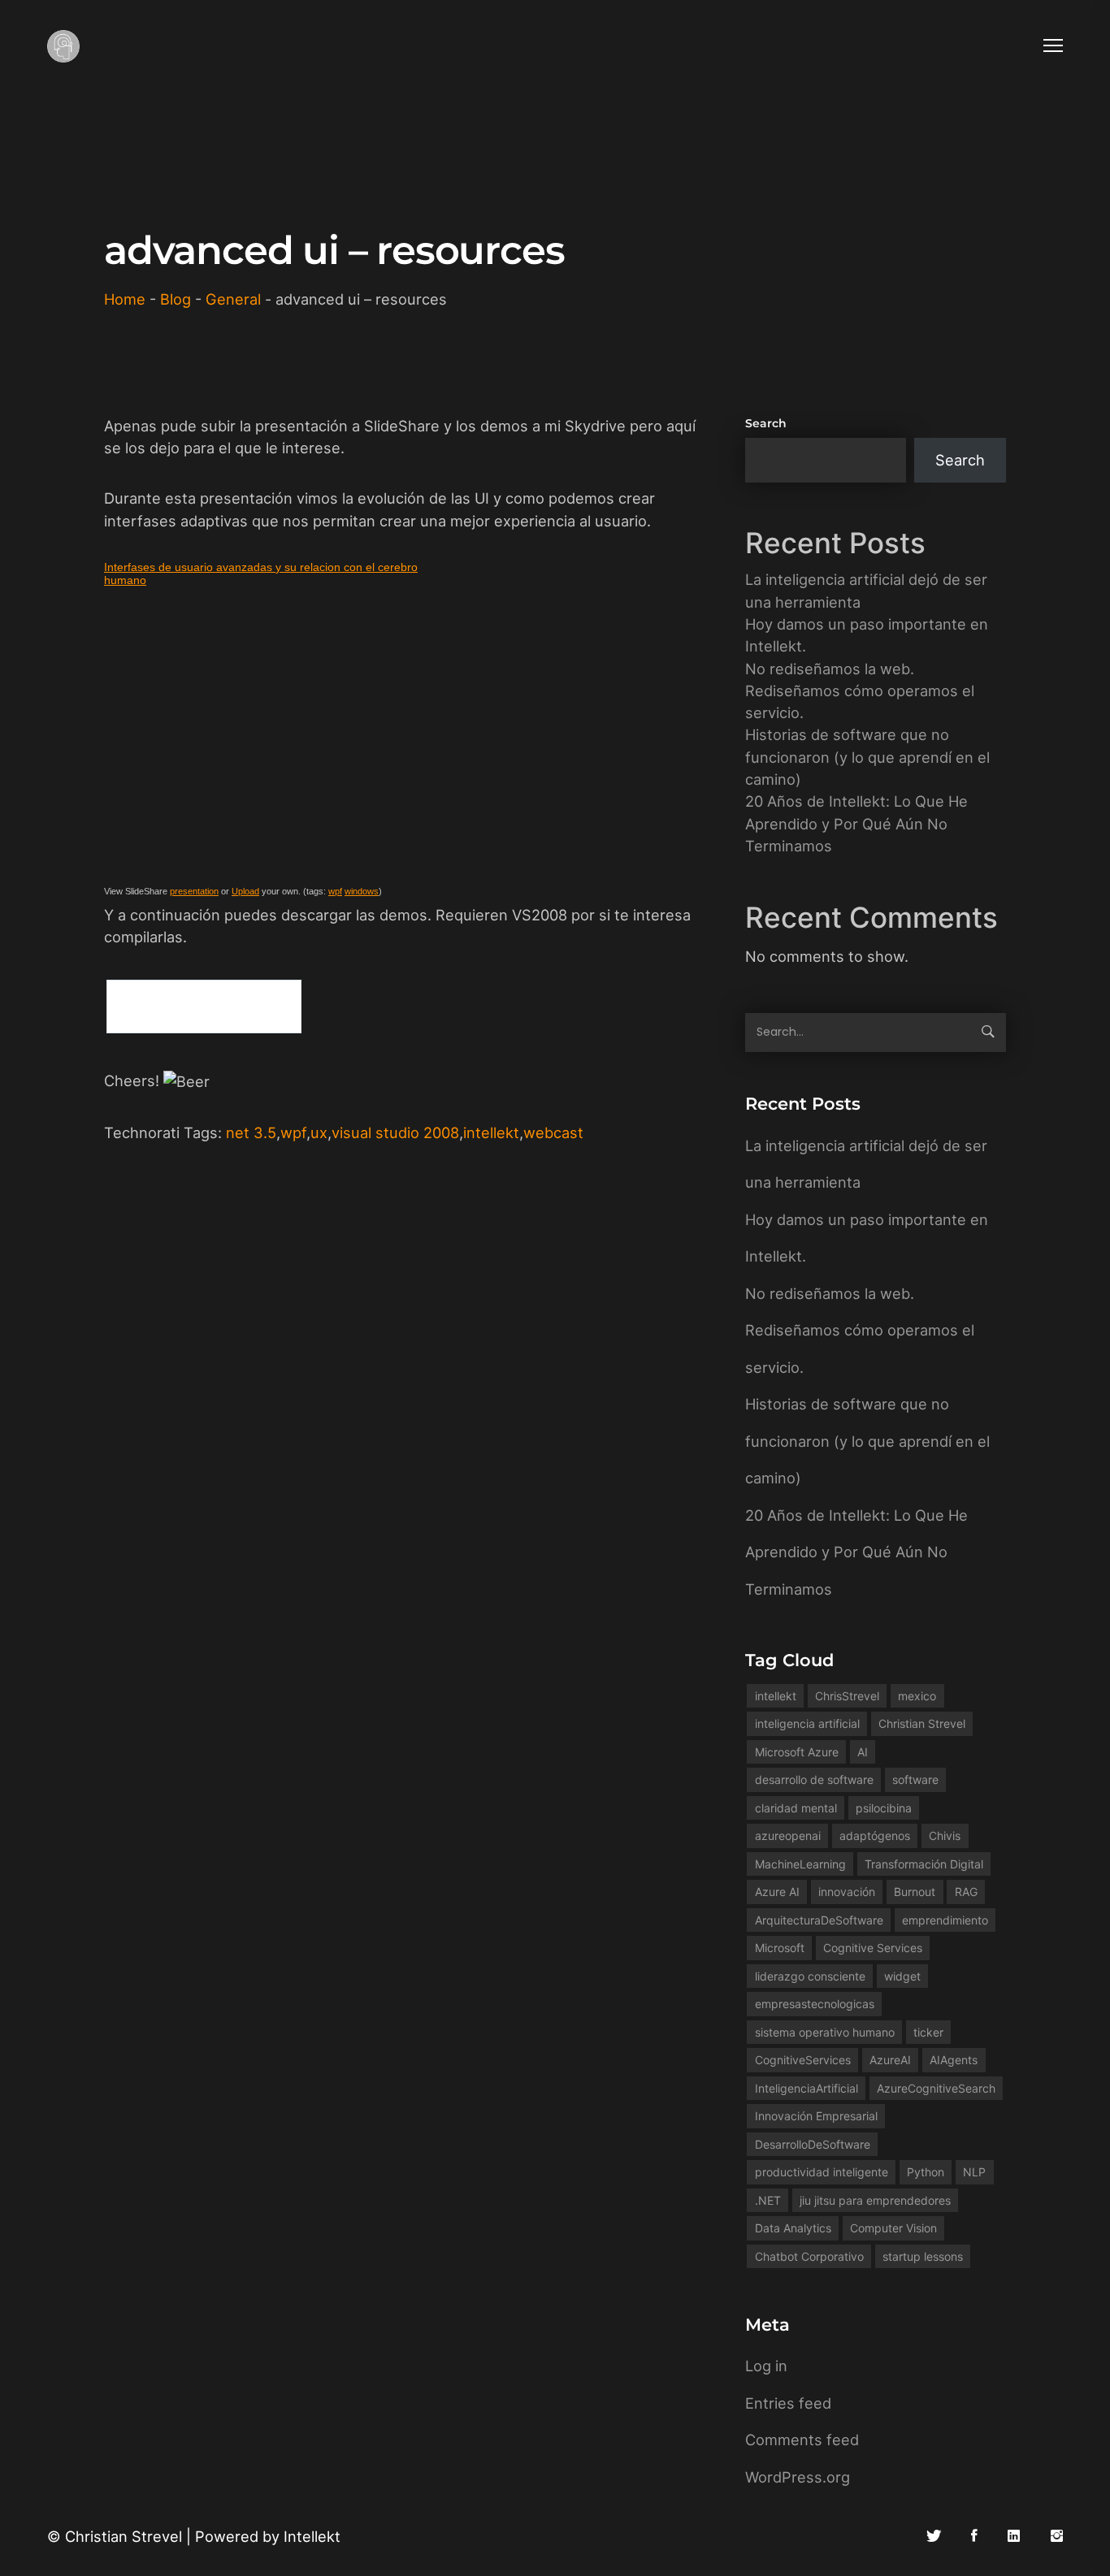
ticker (928, 2032)
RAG (966, 1892)
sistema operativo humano (825, 2032)
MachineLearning (800, 1864)
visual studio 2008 (395, 1132)
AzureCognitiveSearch (936, 2088)
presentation (194, 891)
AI (863, 1752)
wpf (335, 891)
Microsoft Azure (797, 1752)
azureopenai (788, 1836)
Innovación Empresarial (816, 2116)
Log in (766, 2366)
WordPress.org (798, 2477)
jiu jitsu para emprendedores (875, 2200)
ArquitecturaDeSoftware (819, 1920)
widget (902, 1976)
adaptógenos (875, 1836)
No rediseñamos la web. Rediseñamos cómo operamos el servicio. (860, 691)
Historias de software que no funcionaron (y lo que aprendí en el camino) (867, 757)
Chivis (945, 1836)
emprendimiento (945, 1920)
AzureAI (890, 2060)
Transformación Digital (924, 1864)
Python (926, 2172)
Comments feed (802, 2440)
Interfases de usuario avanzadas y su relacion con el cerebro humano (261, 574)
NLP (974, 2172)
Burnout (915, 1892)
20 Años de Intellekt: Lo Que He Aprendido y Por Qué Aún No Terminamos (856, 823)
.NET (768, 2200)
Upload (245, 891)
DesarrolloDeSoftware (813, 2144)
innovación (847, 1892)
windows (362, 891)
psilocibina (884, 1808)
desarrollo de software (814, 1779)
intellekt (491, 1132)
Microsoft (780, 1948)
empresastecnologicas (815, 2004)
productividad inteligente (822, 2172)
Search (766, 423)
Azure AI (777, 1892)
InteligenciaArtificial (806, 2088)
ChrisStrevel (847, 1696)
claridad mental (796, 1808)
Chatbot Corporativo (809, 2256)
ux (319, 1132)
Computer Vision (893, 2228)
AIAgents (954, 2060)
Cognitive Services (873, 1948)
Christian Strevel (922, 1723)
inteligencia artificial (807, 1723)
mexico (917, 1696)
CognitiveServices (803, 2060)
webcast (553, 1132)
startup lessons (923, 2256)
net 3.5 (251, 1132)
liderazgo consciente (810, 1976)
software (915, 1779)
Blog (176, 299)
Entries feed (788, 2403)
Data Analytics (793, 2228)
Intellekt (312, 2536)
